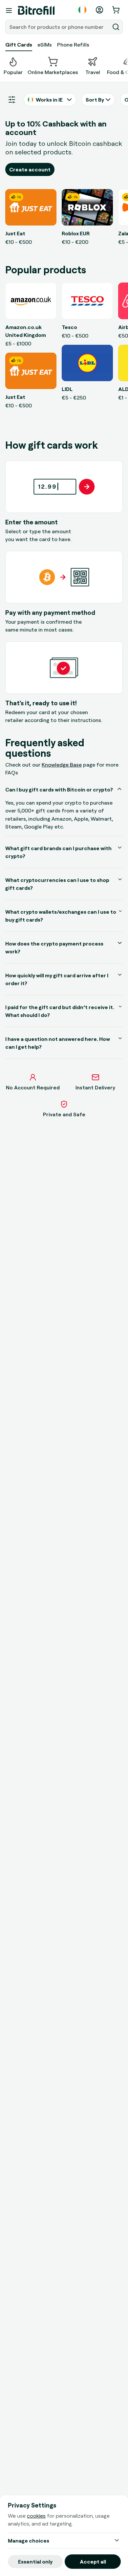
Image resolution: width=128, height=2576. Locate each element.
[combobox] (58, 27)
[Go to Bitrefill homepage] (36, 10)
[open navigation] (9, 10)
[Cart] (117, 10)
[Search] (116, 27)
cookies (36, 2516)
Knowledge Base (62, 765)
